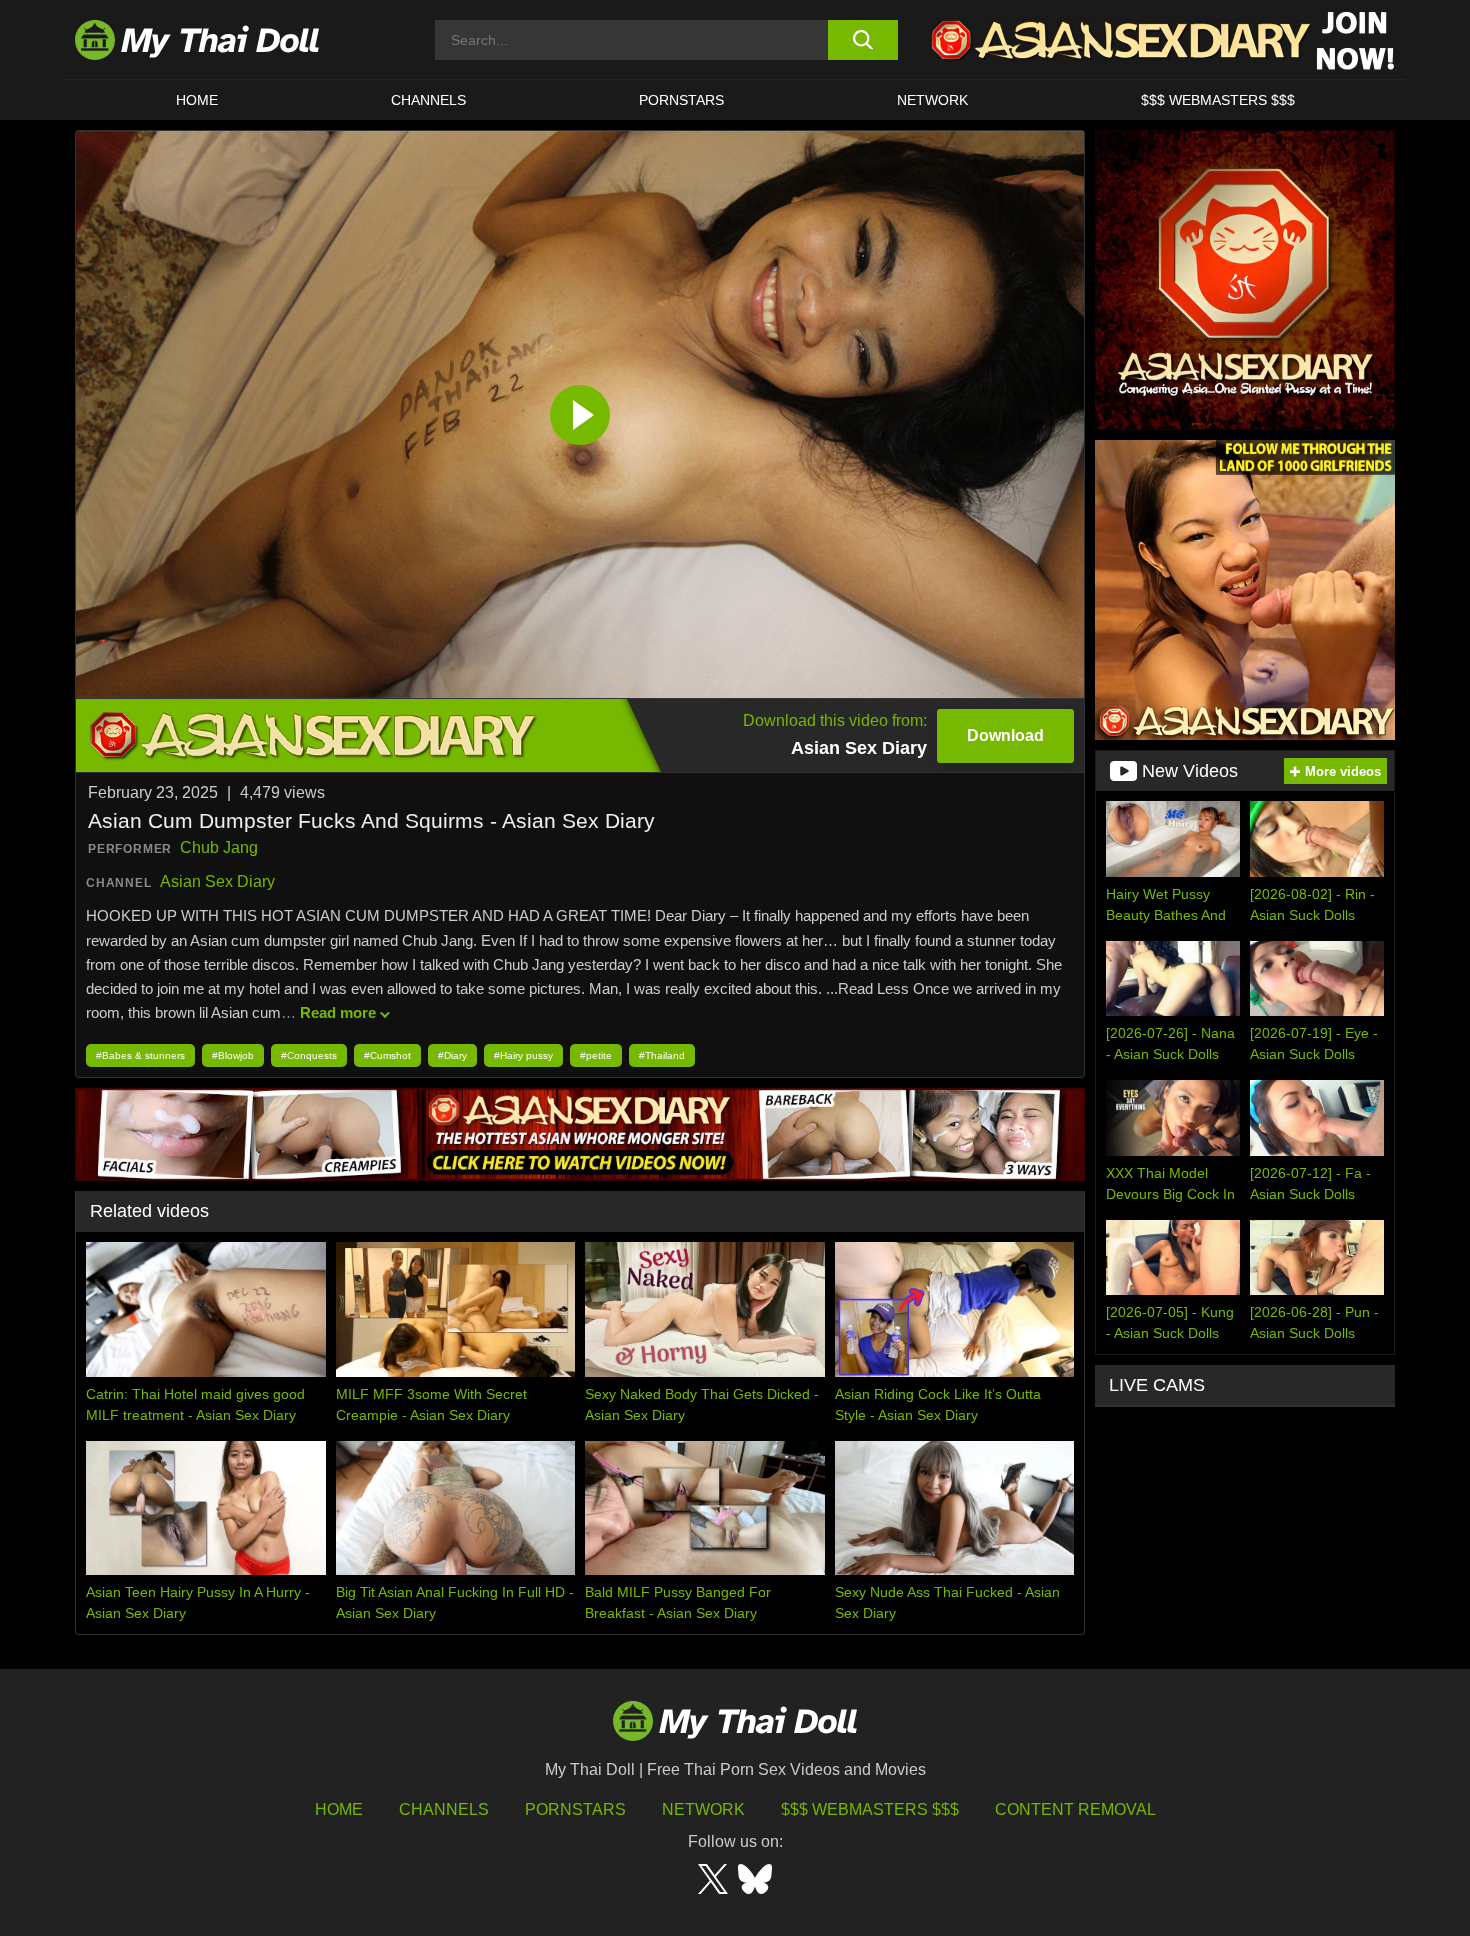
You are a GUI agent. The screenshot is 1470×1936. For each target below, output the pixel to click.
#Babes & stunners (140, 1055)
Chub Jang (219, 847)
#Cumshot (387, 1055)
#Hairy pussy (523, 1055)
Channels (444, 1809)
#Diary (452, 1055)
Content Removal (1075, 1809)
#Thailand (662, 1055)
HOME (197, 100)
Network (932, 100)
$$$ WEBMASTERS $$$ (1218, 100)
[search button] (862, 40)
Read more (338, 1012)
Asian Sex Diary (217, 881)
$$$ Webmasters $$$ (870, 1809)
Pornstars (681, 100)
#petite (596, 1055)
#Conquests (309, 1055)
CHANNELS (428, 100)
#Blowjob (233, 1055)
